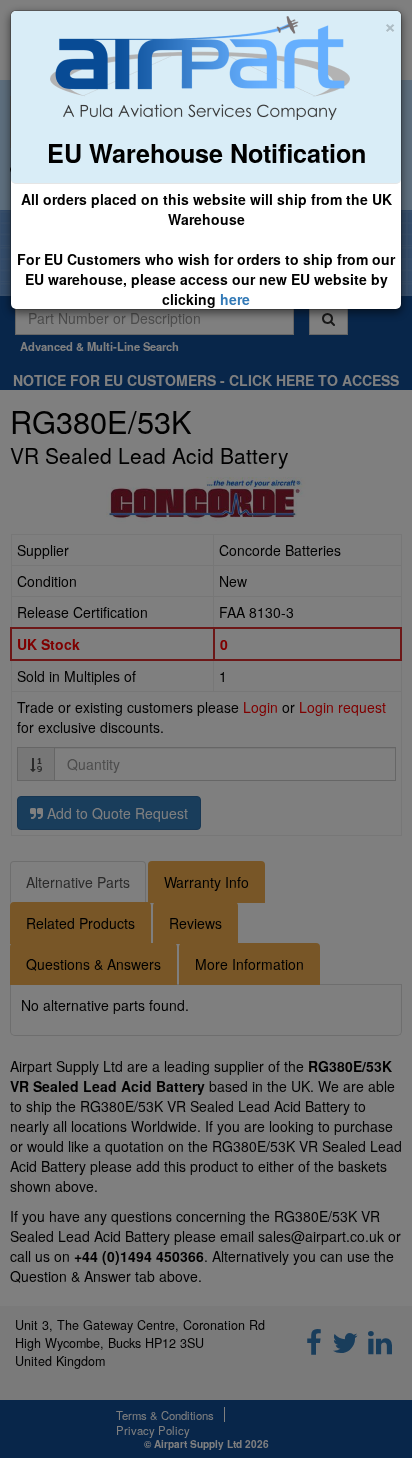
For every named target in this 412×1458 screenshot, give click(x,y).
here (235, 299)
